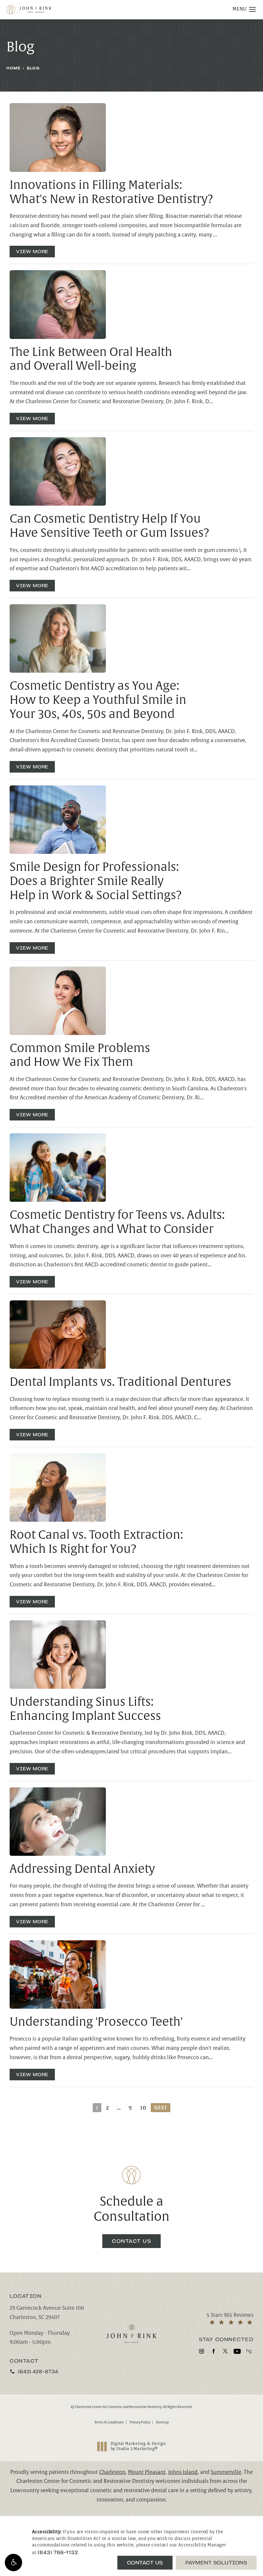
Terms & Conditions (109, 2422)
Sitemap (162, 2422)
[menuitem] (202, 2351)
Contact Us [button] (145, 2563)
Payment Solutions (216, 2563)
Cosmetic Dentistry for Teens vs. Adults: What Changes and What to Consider (117, 1222)
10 (143, 2108)
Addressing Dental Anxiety (82, 1869)
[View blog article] (58, 137)
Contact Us (131, 2241)
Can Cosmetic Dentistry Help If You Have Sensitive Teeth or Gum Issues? (110, 526)
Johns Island (183, 2472)
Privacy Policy (140, 2422)
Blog (33, 68)
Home (13, 68)
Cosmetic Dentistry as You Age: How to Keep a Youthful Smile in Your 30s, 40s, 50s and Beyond (98, 700)
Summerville (226, 2472)
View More (32, 252)
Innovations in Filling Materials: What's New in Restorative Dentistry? (111, 192)
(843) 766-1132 (58, 2552)
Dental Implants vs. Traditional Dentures (120, 1382)
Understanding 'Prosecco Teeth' (96, 2022)
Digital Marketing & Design (138, 2446)
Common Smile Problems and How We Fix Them (80, 1055)
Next (161, 2108)
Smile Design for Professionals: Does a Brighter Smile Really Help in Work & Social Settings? (96, 881)
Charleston (112, 2472)
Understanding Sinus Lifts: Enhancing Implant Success (85, 1709)
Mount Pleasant (147, 2472)
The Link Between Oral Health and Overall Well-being (91, 359)
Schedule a (132, 2209)
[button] (13, 2563)
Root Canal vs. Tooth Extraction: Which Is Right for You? (96, 1542)
